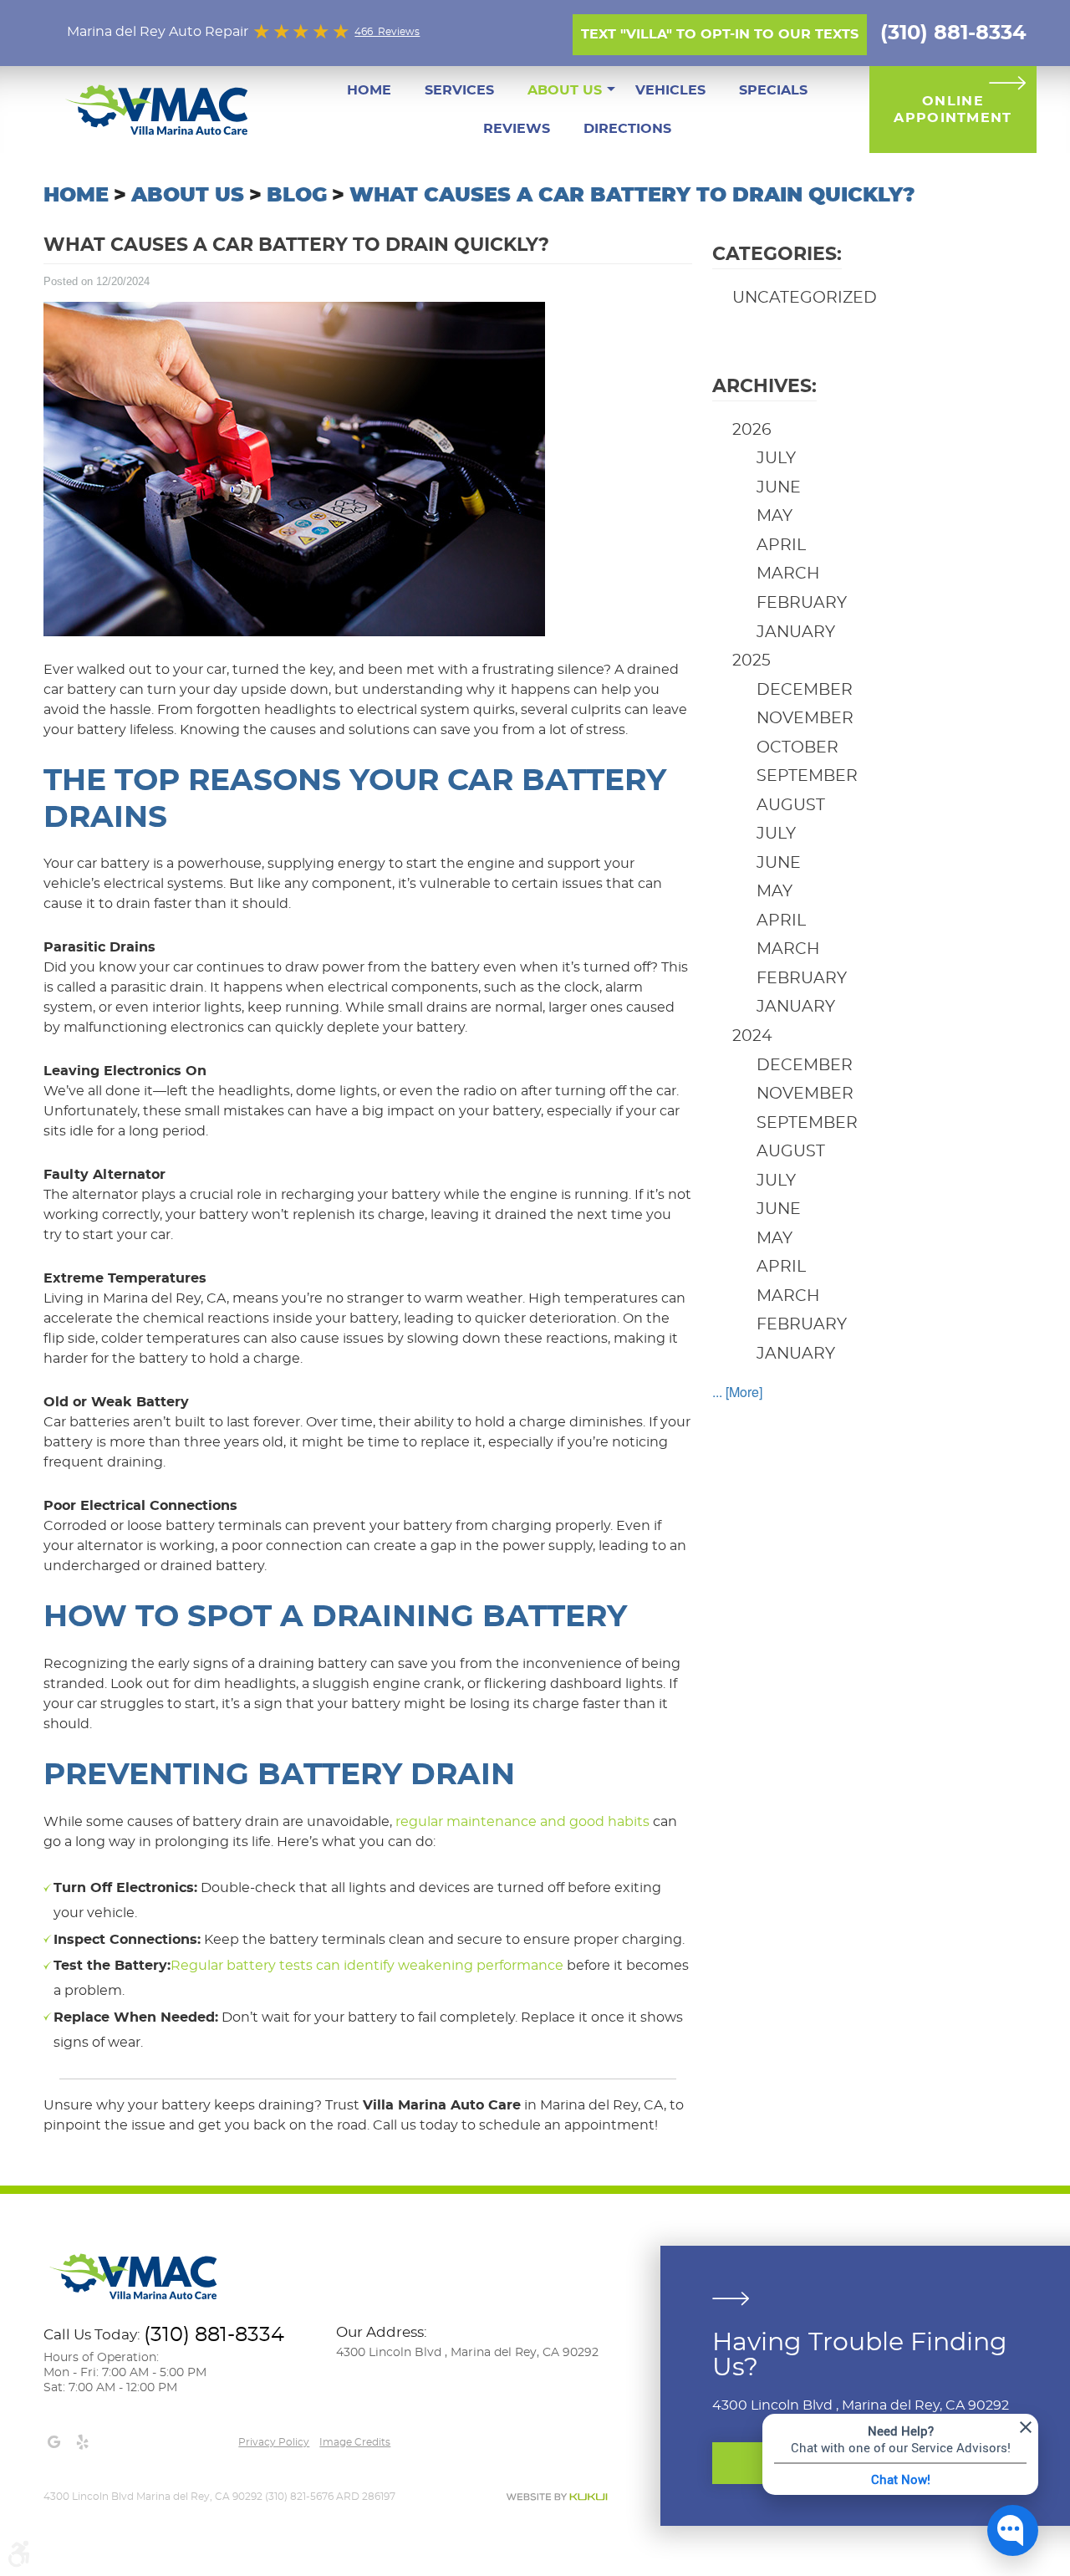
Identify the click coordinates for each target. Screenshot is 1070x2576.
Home (369, 90)
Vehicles (670, 90)
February (802, 603)
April (781, 546)
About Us (565, 90)
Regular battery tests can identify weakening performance (367, 1966)
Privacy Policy (274, 2442)
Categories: (777, 254)
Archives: (764, 386)
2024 (752, 1036)
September (807, 776)
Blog (297, 196)
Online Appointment (953, 110)
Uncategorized (805, 298)
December (805, 690)
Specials (773, 90)
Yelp (82, 2442)
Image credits (355, 2442)
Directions (627, 129)
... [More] (737, 1392)
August (791, 806)
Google (53, 2442)
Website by (557, 2497)
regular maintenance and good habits (522, 1822)
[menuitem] (369, 90)
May (774, 516)
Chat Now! (901, 2479)
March (788, 574)
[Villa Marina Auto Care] (159, 108)
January (796, 633)
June (779, 488)
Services (459, 90)
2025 (752, 661)
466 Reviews (387, 32)
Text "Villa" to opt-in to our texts (720, 34)
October (797, 748)
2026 (752, 430)
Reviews (517, 129)
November (805, 719)
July (776, 459)
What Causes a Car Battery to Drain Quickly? (632, 196)
